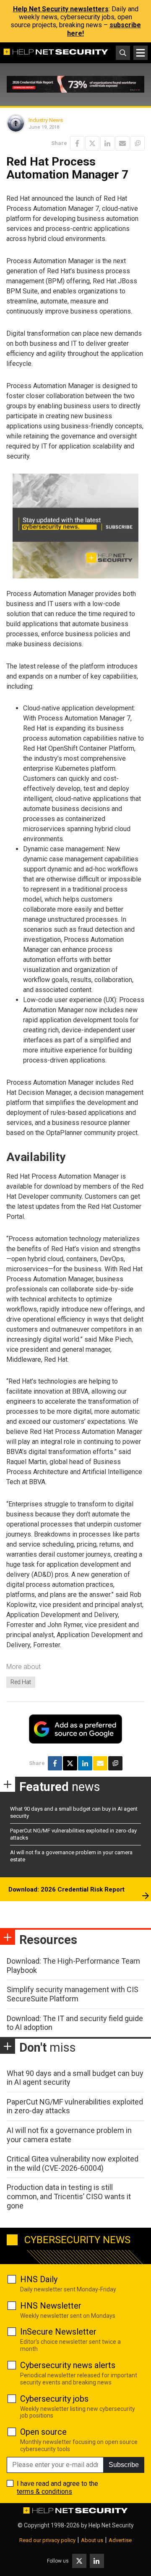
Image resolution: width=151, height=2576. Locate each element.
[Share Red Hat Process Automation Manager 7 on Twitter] (92, 143)
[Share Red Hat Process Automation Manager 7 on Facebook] (77, 143)
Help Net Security (111, 2525)
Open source (43, 2432)
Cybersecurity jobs (54, 2399)
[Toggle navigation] (141, 53)
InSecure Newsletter (58, 2332)
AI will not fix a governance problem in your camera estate (69, 2135)
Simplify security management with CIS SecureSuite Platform (73, 1994)
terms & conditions (44, 2492)
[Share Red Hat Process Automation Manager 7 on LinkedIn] (107, 143)
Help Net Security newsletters (61, 9)
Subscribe (124, 2465)
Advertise (120, 2540)
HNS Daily (39, 2279)
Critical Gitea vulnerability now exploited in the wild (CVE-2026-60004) (73, 2163)
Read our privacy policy (47, 2540)
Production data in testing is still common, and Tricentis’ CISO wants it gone (69, 2196)
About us (92, 2540)
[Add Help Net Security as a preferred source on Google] (138, 143)
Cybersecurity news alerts (68, 2365)
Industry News (46, 120)
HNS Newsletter (51, 2306)
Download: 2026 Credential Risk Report (66, 1889)
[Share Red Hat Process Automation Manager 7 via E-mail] (122, 143)
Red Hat (21, 1682)
